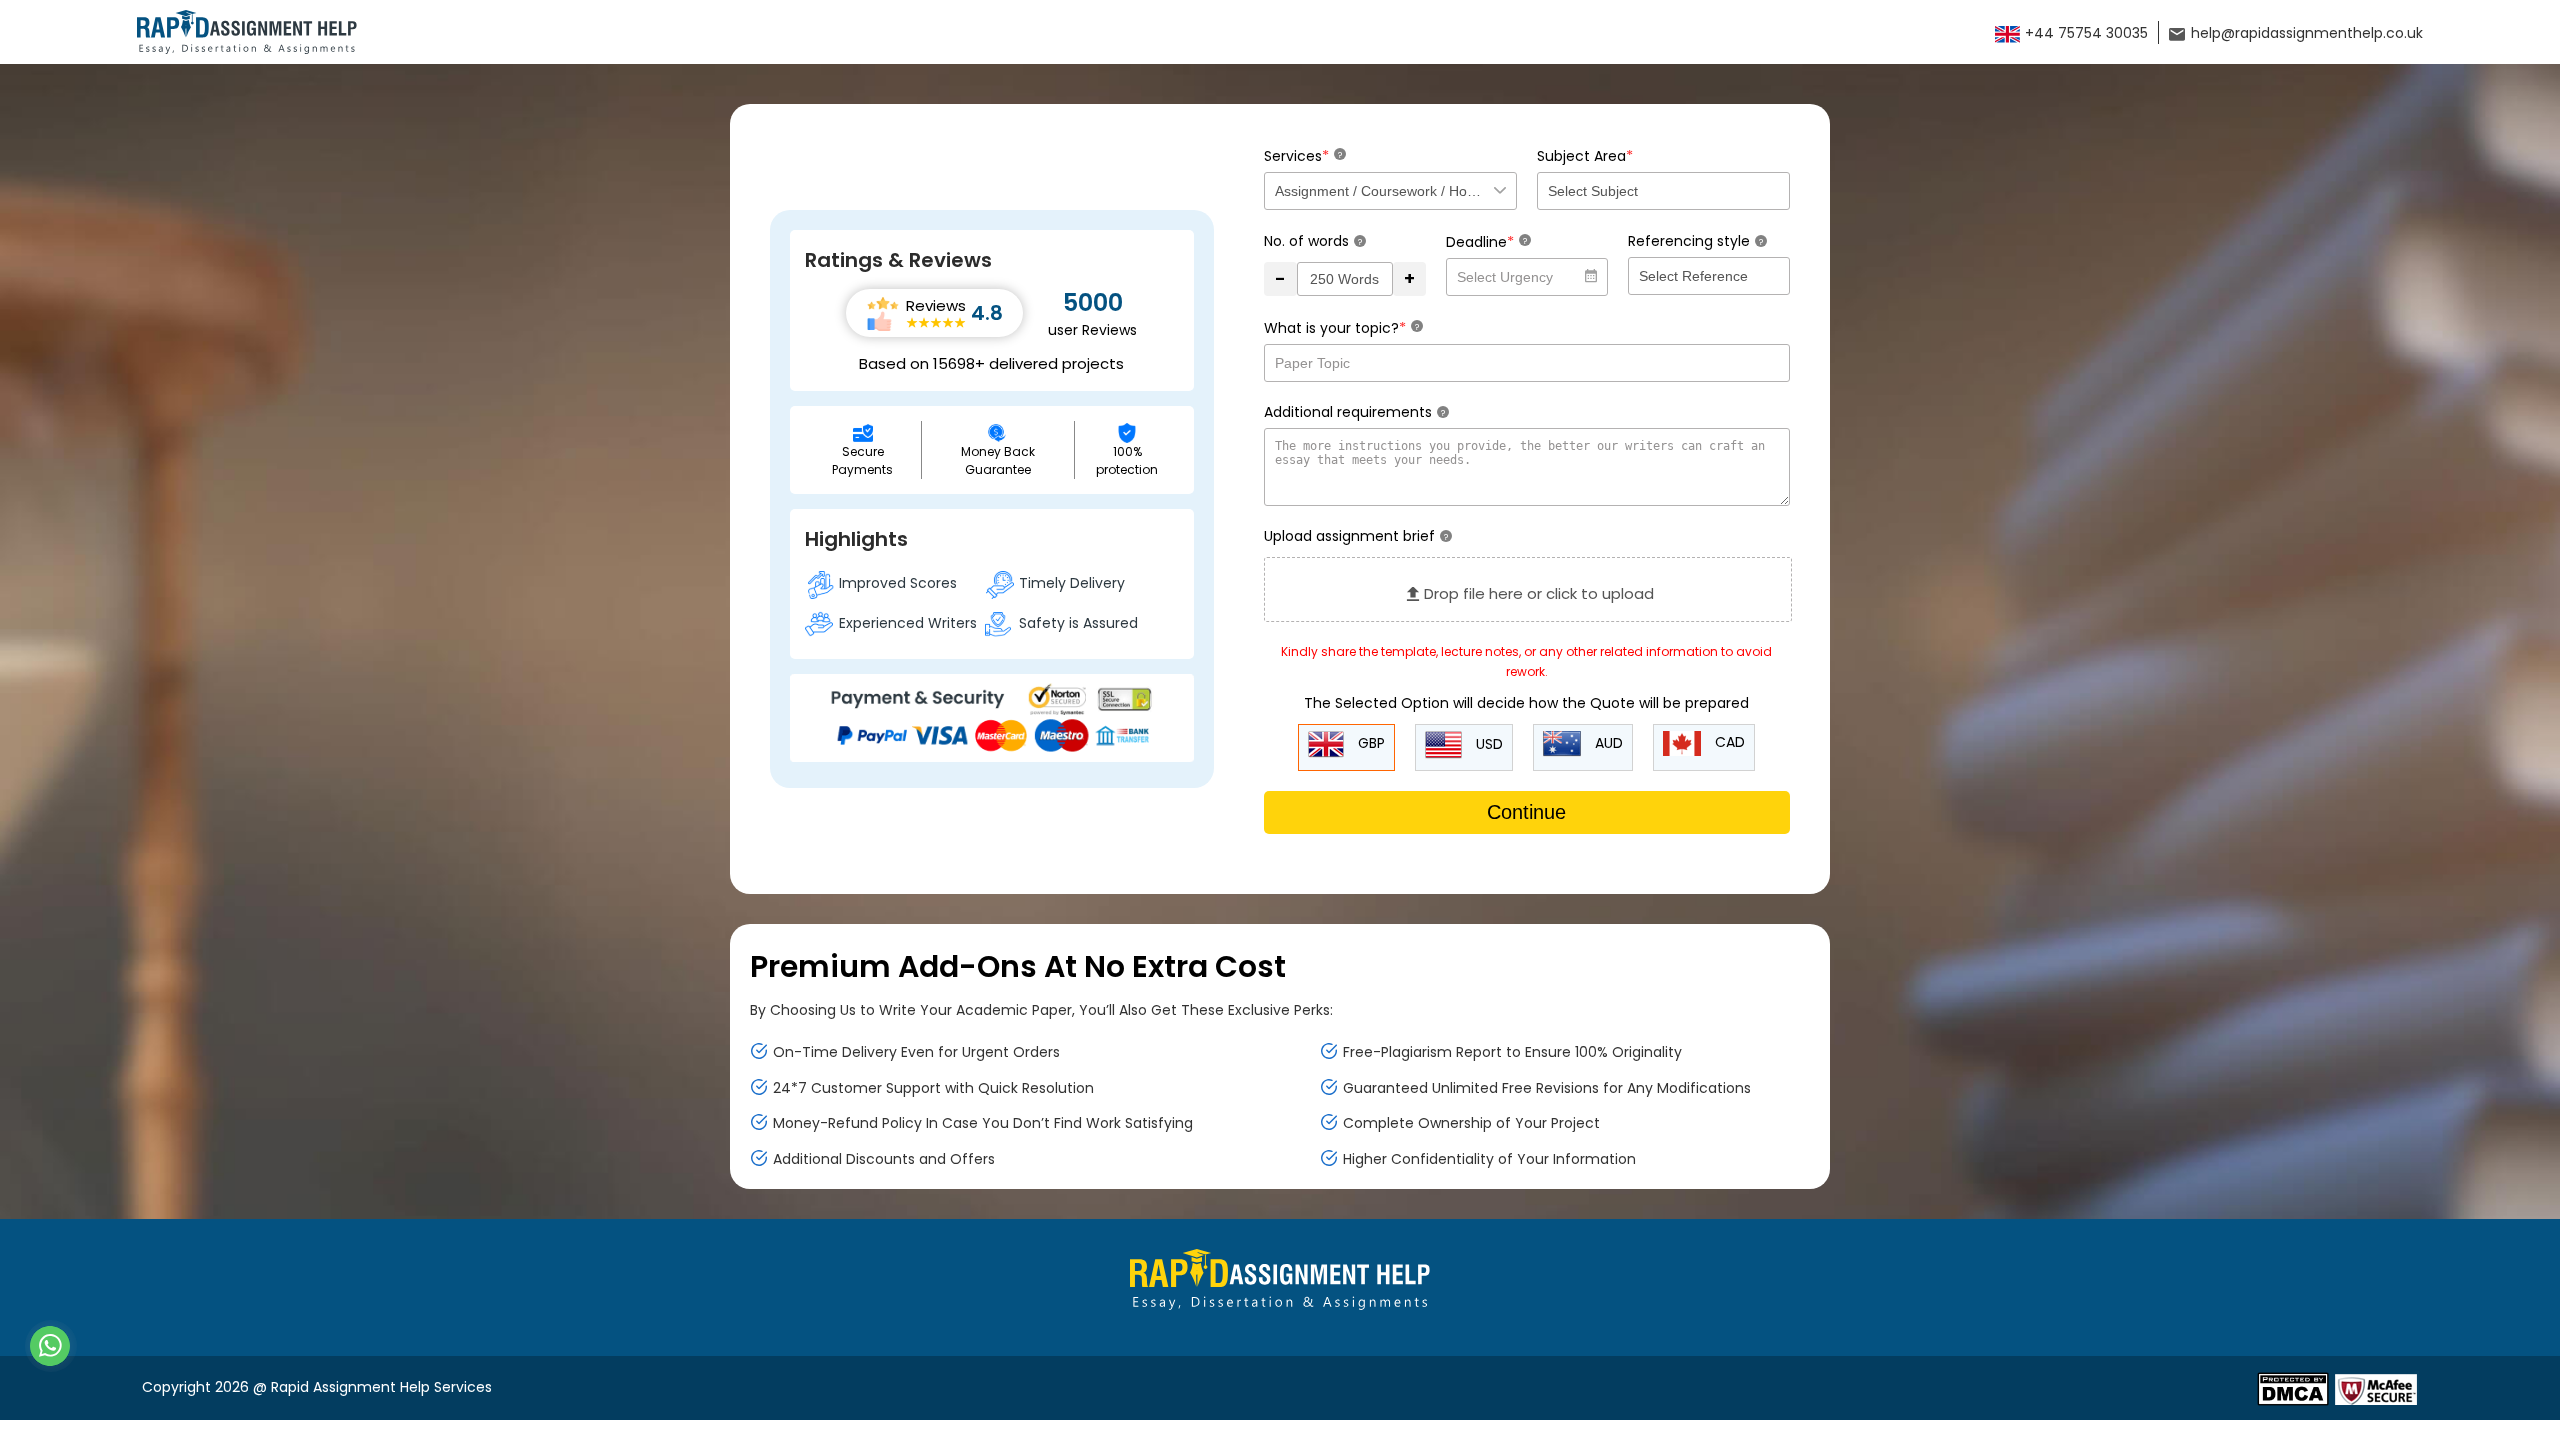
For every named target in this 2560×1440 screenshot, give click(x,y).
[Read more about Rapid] (2293, 1387)
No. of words (1313, 241)
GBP (1369, 743)
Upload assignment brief (1356, 536)
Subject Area (1585, 155)
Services (1303, 155)
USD (1487, 744)
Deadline (1486, 241)
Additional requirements (1354, 412)
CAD (1728, 742)
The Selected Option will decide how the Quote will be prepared (1526, 703)
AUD (1607, 743)
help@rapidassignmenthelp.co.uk (2305, 33)
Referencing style (1695, 241)
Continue (1526, 812)
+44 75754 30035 (2084, 33)
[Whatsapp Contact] (51, 1346)
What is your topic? (1341, 327)
